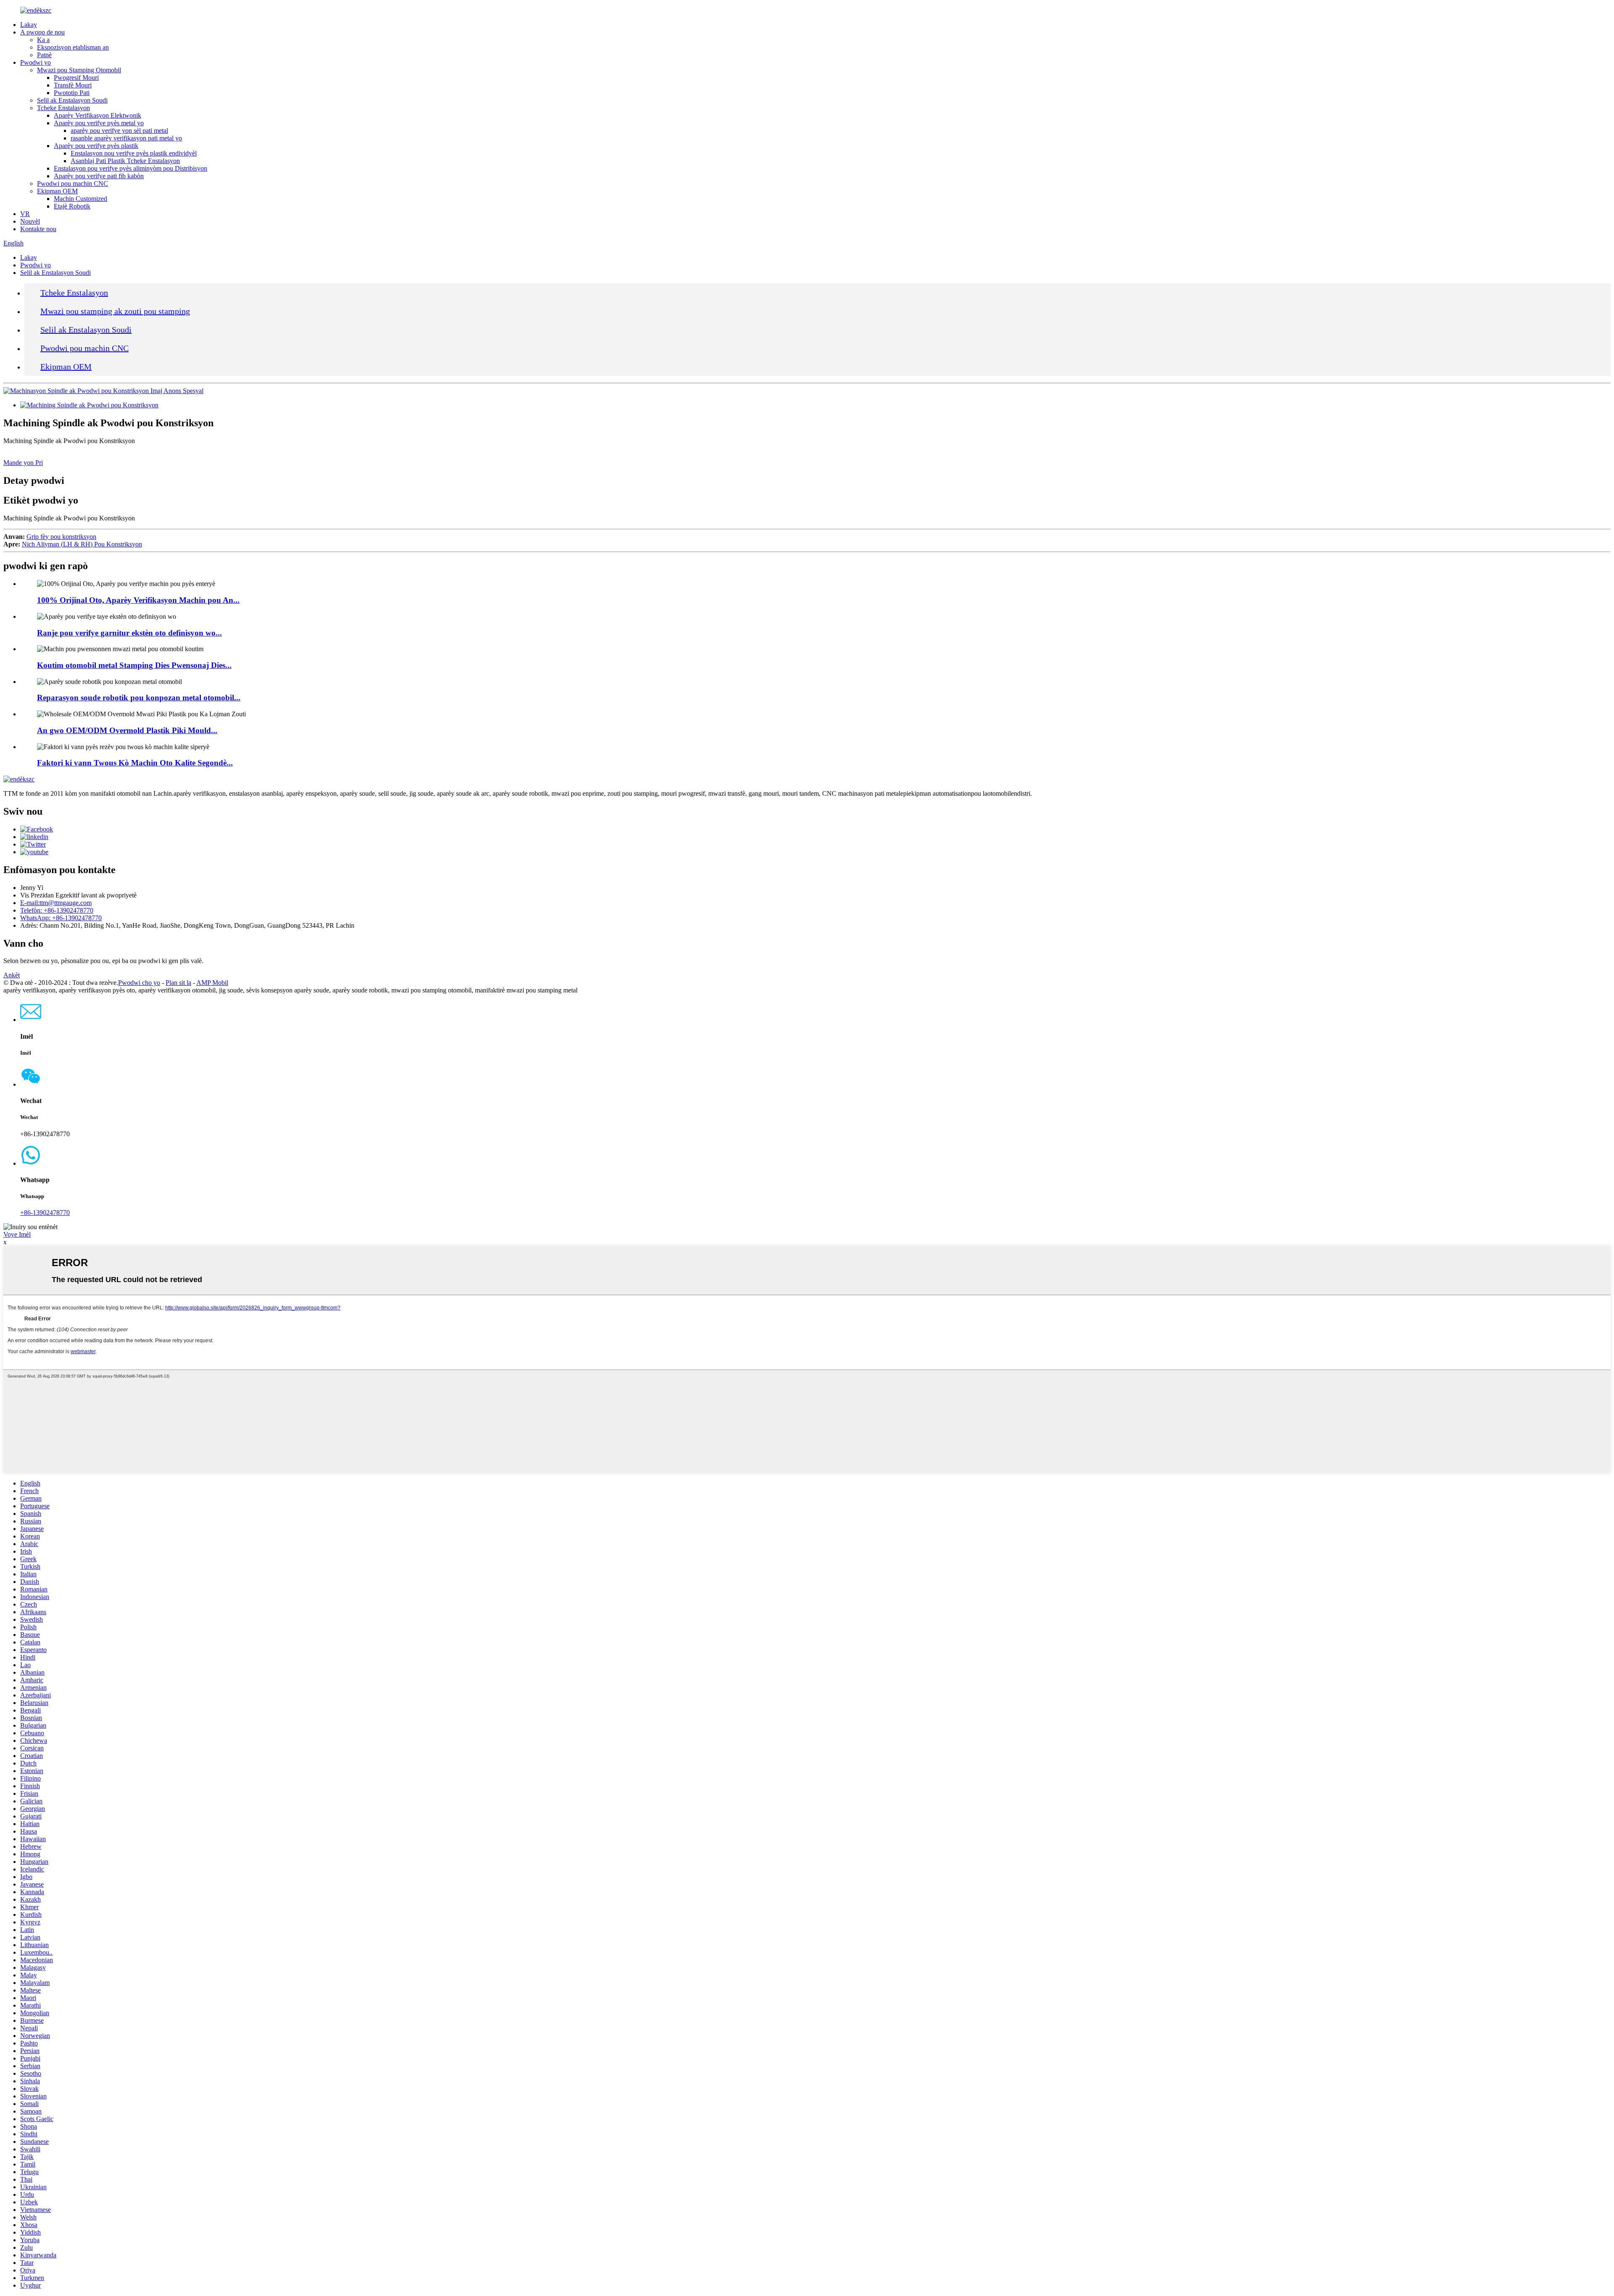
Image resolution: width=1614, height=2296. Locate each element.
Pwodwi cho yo (139, 983)
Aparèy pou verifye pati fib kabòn (99, 176)
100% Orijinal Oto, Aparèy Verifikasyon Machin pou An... (138, 600)
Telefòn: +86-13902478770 (57, 910)
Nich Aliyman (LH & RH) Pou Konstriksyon (82, 544)
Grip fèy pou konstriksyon (61, 537)
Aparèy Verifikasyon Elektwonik (98, 115)
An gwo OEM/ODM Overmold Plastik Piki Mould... (127, 730)
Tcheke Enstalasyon (63, 108)
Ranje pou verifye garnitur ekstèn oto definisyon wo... (129, 633)
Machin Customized (80, 199)
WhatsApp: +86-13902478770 (61, 918)
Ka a (43, 40)
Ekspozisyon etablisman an (73, 47)
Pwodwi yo (36, 62)
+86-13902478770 (45, 1213)
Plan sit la (178, 983)
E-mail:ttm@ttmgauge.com (56, 903)
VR (25, 214)
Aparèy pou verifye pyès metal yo (99, 123)
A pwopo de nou (42, 32)
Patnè (44, 55)
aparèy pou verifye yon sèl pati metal (119, 131)
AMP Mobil (212, 983)
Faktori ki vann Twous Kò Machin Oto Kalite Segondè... (135, 763)
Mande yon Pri (23, 463)
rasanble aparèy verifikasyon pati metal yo (126, 138)
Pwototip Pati (72, 93)
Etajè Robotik (72, 206)
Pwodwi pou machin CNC (73, 183)
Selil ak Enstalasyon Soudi (72, 100)
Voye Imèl (17, 1234)
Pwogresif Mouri (76, 78)
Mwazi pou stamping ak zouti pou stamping (115, 311)
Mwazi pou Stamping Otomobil (79, 70)
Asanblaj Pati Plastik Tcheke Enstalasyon (125, 161)
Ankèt (12, 975)
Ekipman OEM (57, 191)
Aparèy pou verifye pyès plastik (96, 146)
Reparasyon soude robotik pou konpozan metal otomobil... (139, 698)
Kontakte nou (38, 229)
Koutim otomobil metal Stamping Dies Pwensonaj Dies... (134, 665)
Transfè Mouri (73, 85)
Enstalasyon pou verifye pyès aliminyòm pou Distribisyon (131, 168)
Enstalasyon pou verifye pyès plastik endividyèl (134, 153)
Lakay (29, 25)
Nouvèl (30, 221)
